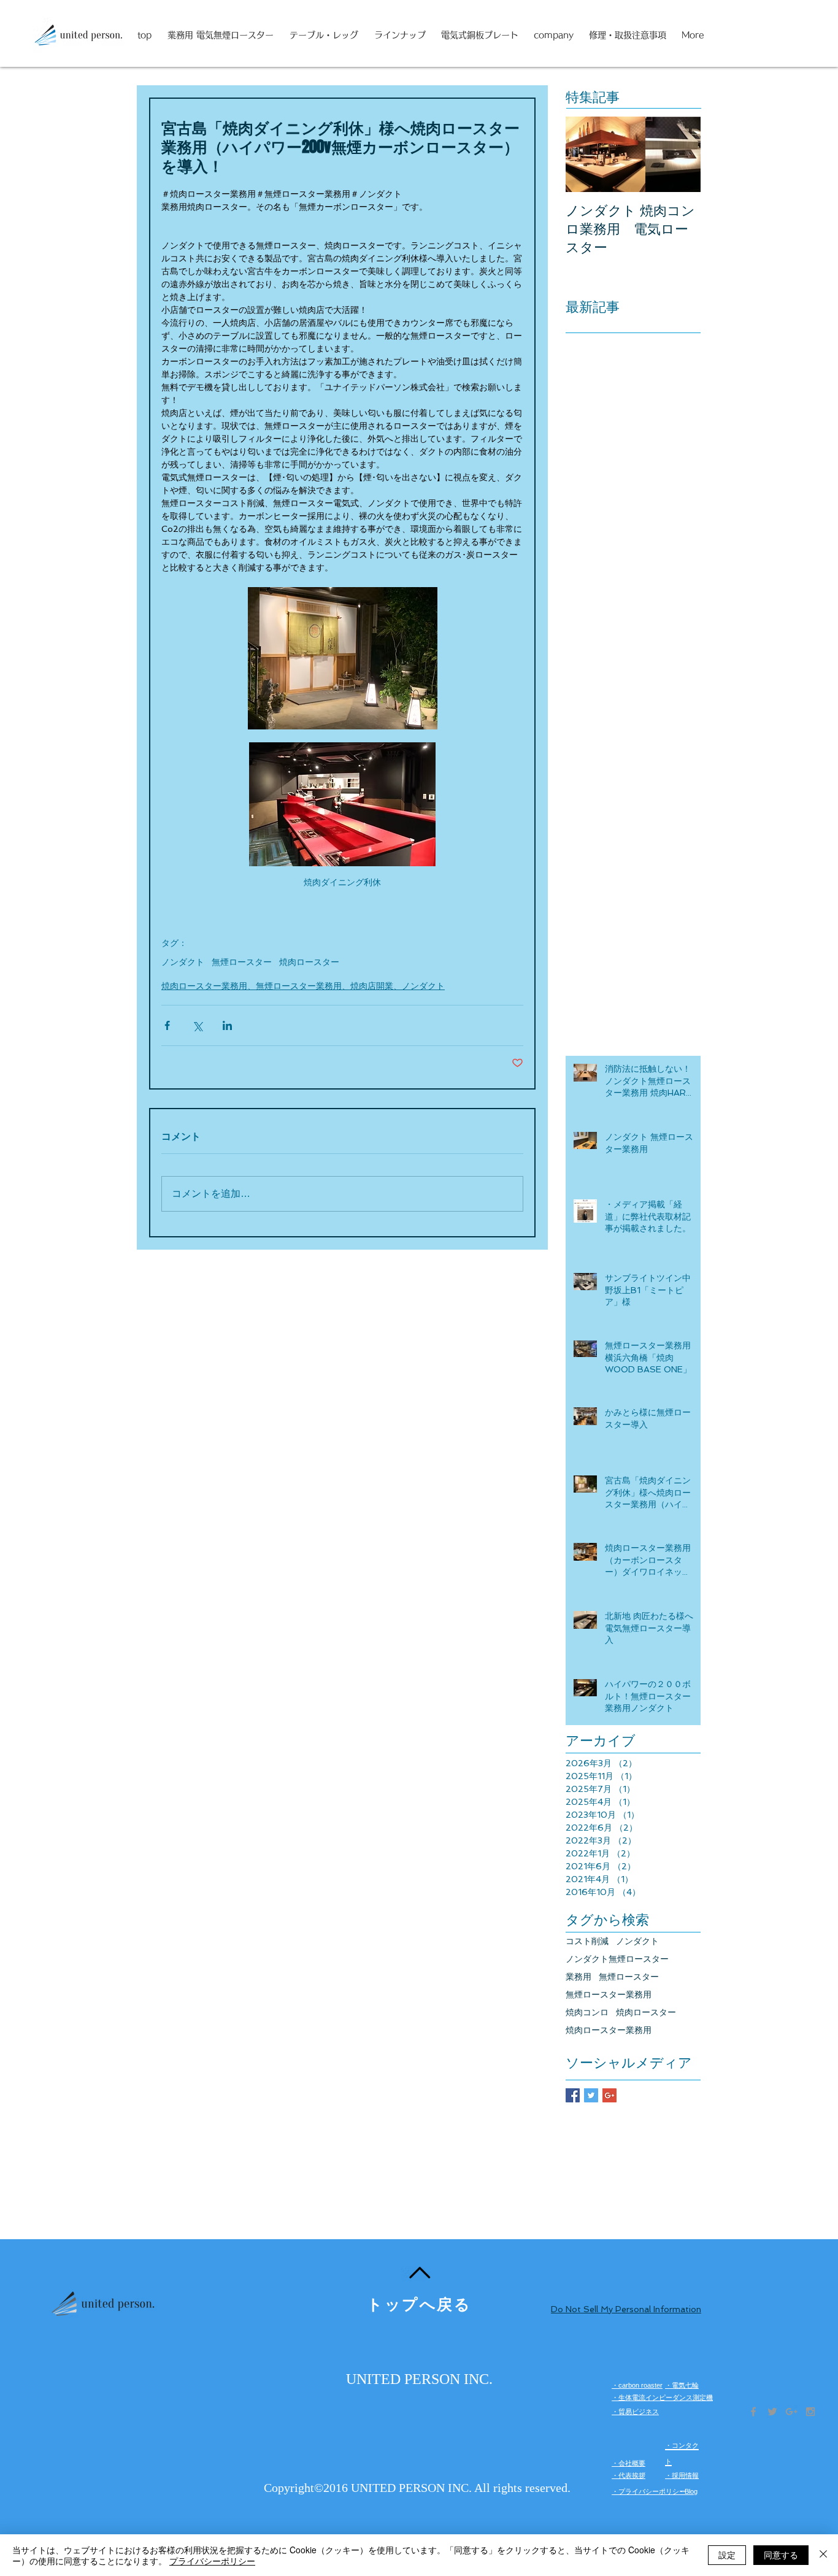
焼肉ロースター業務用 (609, 2030)
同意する (781, 2555)
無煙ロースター (242, 962)
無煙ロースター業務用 (609, 1994)
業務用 (579, 1977)
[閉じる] (823, 2555)
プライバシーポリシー (212, 2561)
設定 (727, 2555)
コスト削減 (587, 1941)
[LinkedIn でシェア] (227, 1025)
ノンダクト (183, 962)
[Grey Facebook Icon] (753, 2412)
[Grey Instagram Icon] (810, 2412)
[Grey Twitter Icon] (772, 2412)
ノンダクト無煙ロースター (617, 1959)
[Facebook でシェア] (167, 1025)
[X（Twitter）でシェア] (197, 1025)
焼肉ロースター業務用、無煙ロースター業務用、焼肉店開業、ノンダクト (303, 986)
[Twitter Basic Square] (591, 2095)
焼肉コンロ (587, 2012)
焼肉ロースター (309, 962)
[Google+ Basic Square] (609, 2095)
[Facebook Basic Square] (573, 2095)
